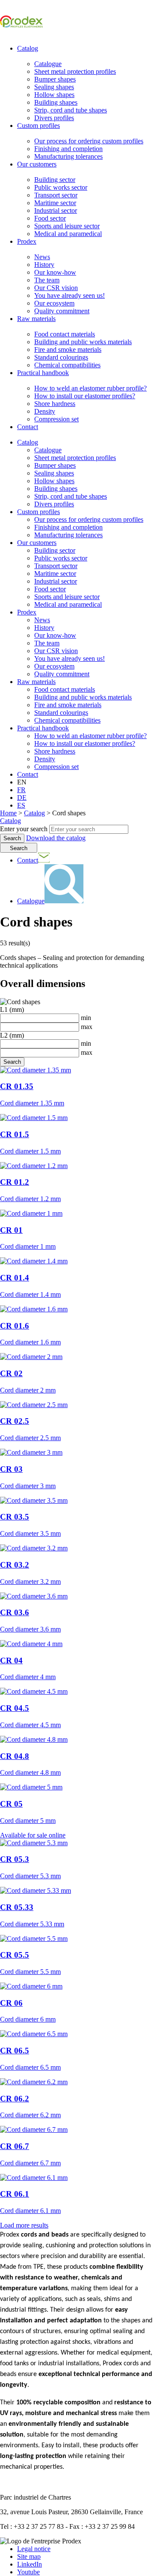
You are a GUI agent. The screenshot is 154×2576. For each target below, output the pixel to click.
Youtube (28, 2572)
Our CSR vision (56, 288)
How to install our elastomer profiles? (85, 396)
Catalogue (48, 64)
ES (21, 805)
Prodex (27, 241)
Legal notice (34, 2549)
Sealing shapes (54, 87)
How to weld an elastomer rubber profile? (90, 388)
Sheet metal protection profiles (75, 71)
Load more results (24, 2225)
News (42, 257)
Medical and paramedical (68, 234)
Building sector (55, 180)
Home (8, 813)
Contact (28, 427)
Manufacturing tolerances (68, 156)
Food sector (50, 218)
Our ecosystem (54, 303)
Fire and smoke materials (68, 350)
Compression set (56, 419)
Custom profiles (38, 126)
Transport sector (56, 195)
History (44, 265)
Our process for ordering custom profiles (89, 141)
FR (21, 790)
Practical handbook (43, 373)
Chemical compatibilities (67, 365)
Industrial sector (56, 210)
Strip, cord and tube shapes (71, 110)
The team (47, 280)
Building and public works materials (83, 342)
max (86, 1027)
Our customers (37, 164)
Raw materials (36, 319)
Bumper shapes (55, 79)
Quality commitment (62, 311)
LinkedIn (30, 2564)
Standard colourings (61, 357)
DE (22, 798)
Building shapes (56, 102)
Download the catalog (56, 838)
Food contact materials (65, 334)
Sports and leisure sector (67, 226)
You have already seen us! (70, 295)
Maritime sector (55, 203)
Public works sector (61, 187)
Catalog (28, 48)
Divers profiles (54, 118)
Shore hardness (55, 404)
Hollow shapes (54, 95)
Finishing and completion (68, 149)
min (85, 1018)
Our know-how (55, 272)
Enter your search (24, 829)
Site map (29, 2556)
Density (45, 411)
